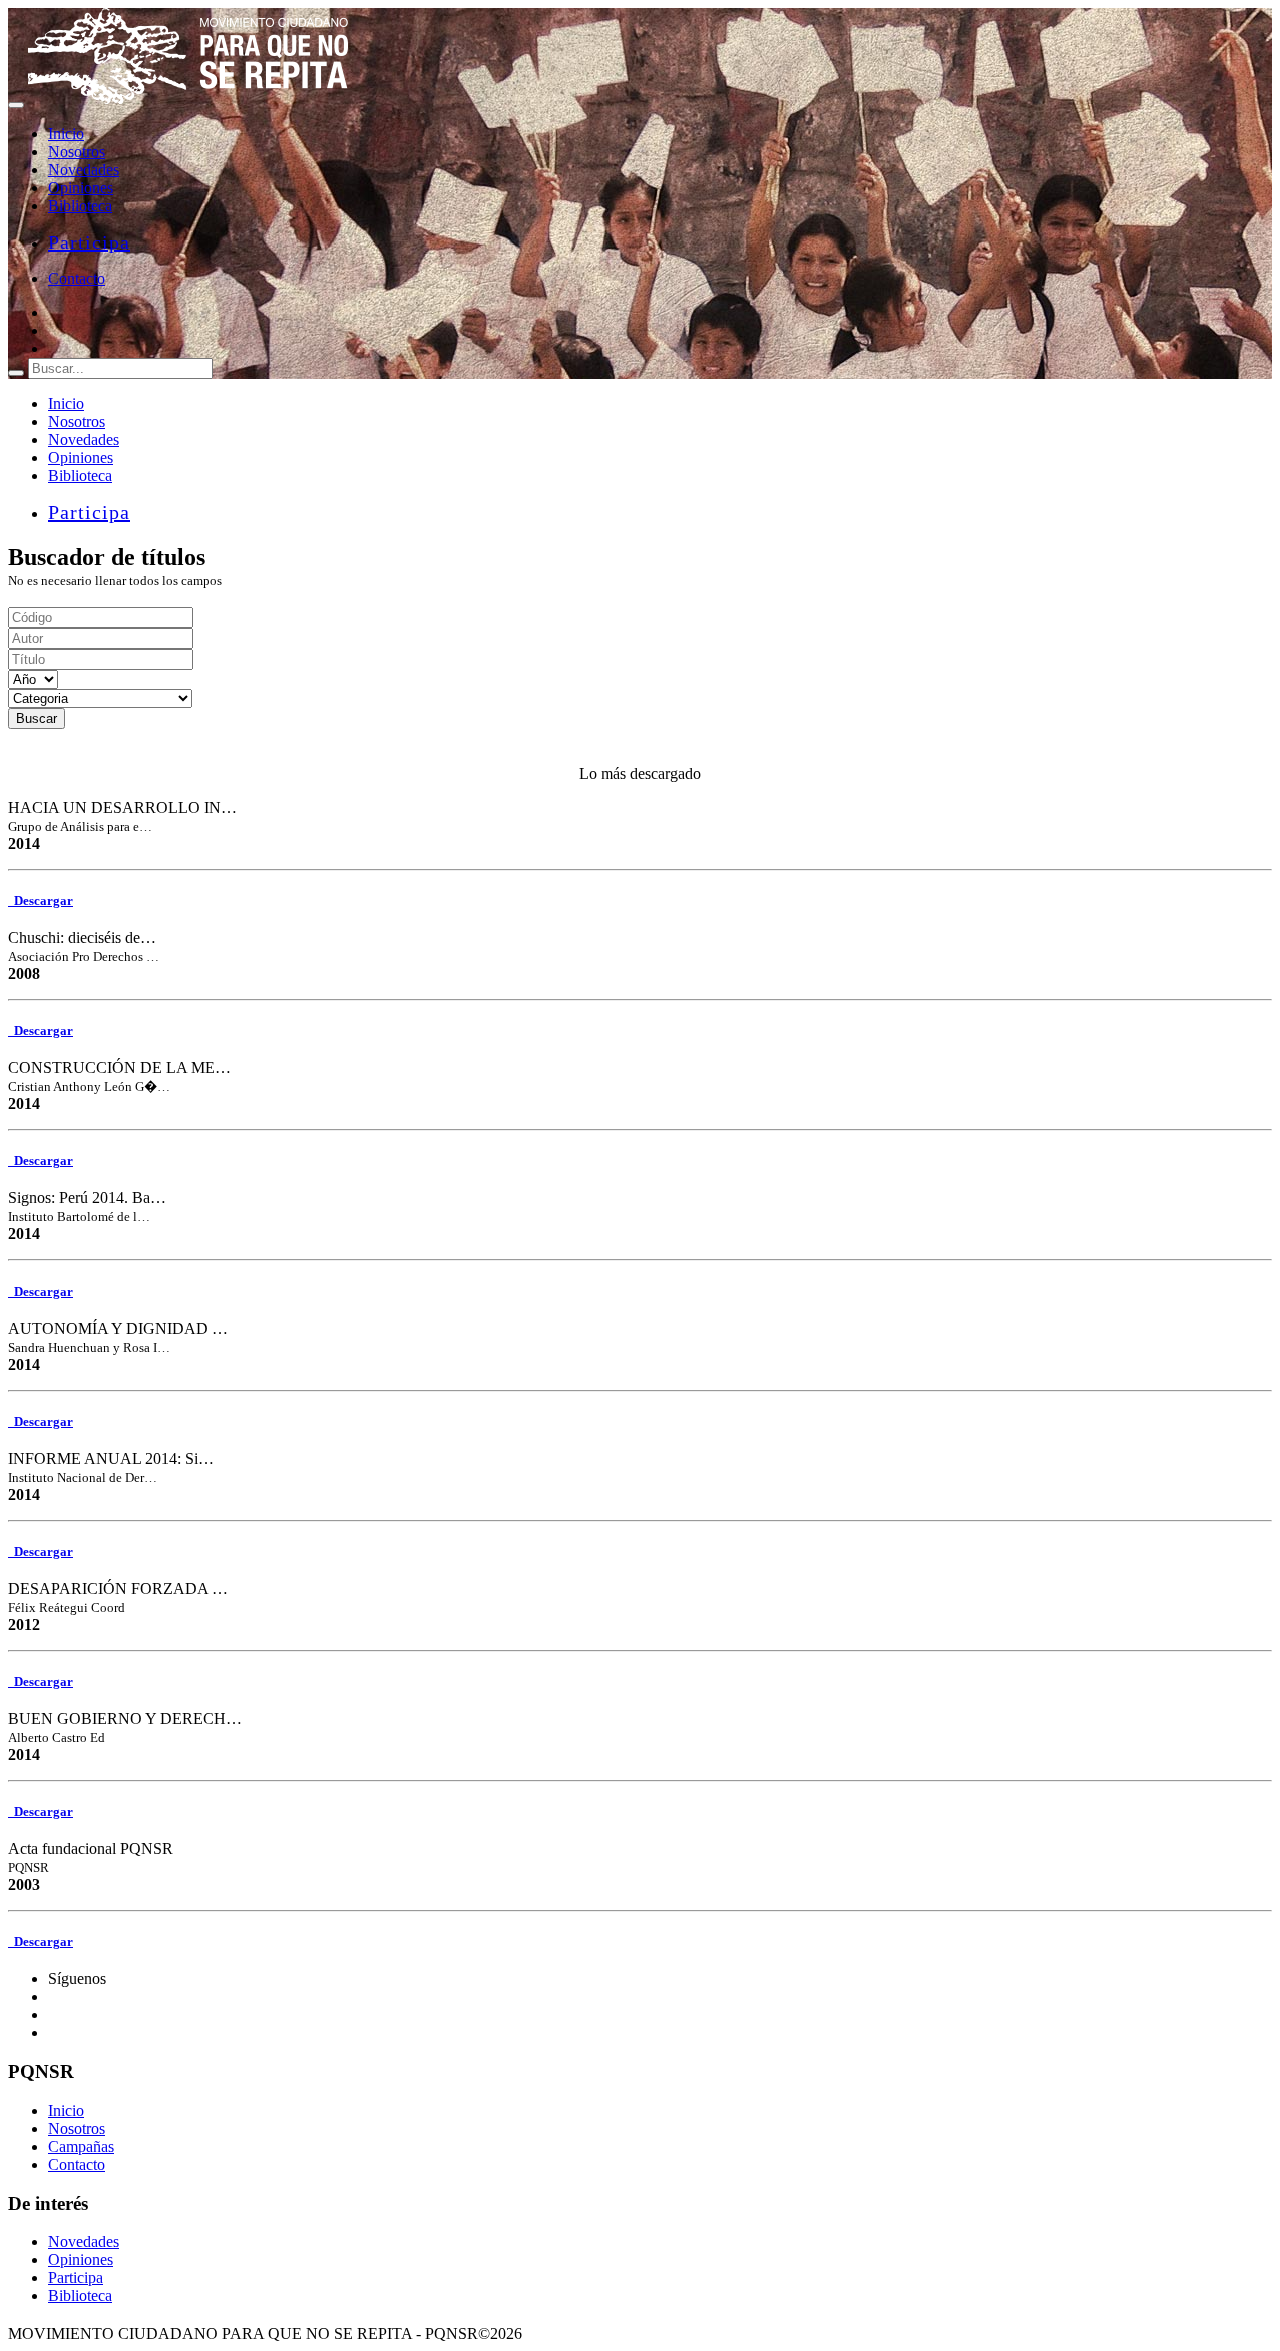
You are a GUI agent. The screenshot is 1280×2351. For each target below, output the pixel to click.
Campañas (81, 2146)
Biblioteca (80, 205)
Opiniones (80, 187)
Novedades (83, 169)
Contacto (76, 278)
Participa (89, 242)
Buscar (36, 718)
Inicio (66, 133)
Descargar (40, 900)
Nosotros (76, 151)
